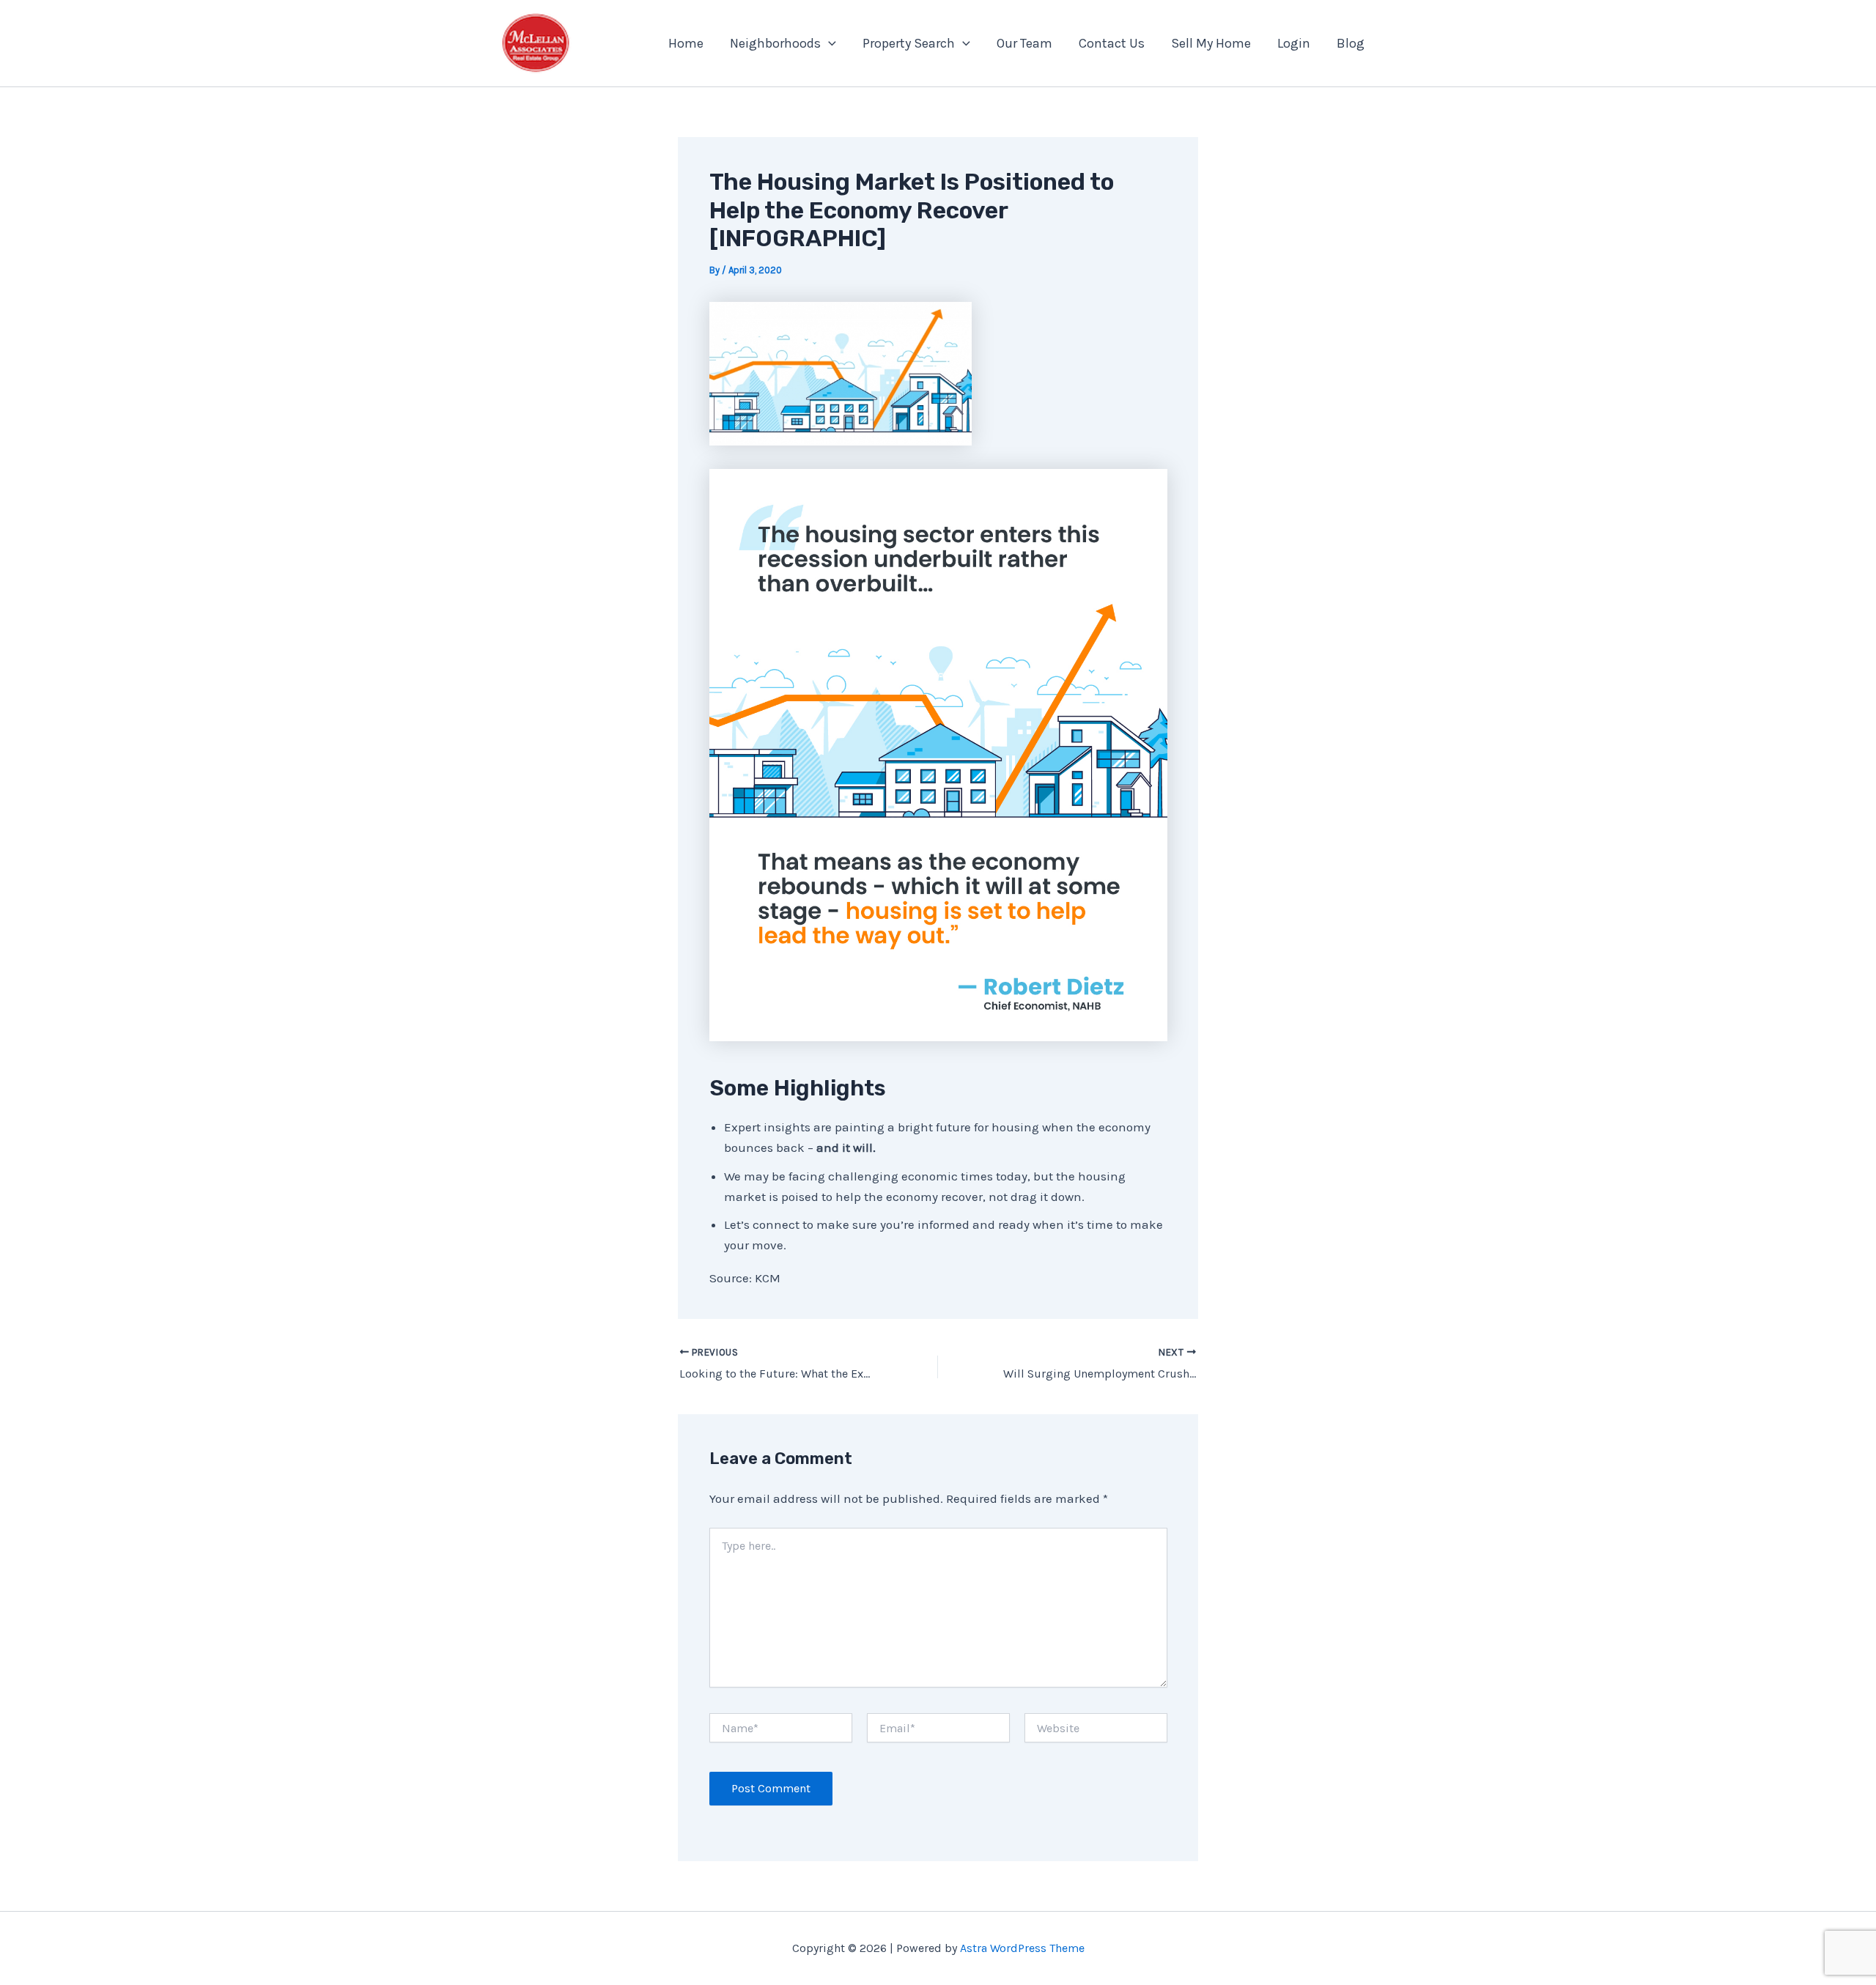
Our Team (1024, 43)
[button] (828, 43)
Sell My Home (1211, 43)
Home (686, 43)
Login (1294, 43)
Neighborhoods (775, 43)
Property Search (909, 43)
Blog (1351, 43)
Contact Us (1112, 43)
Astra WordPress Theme (1022, 1948)
